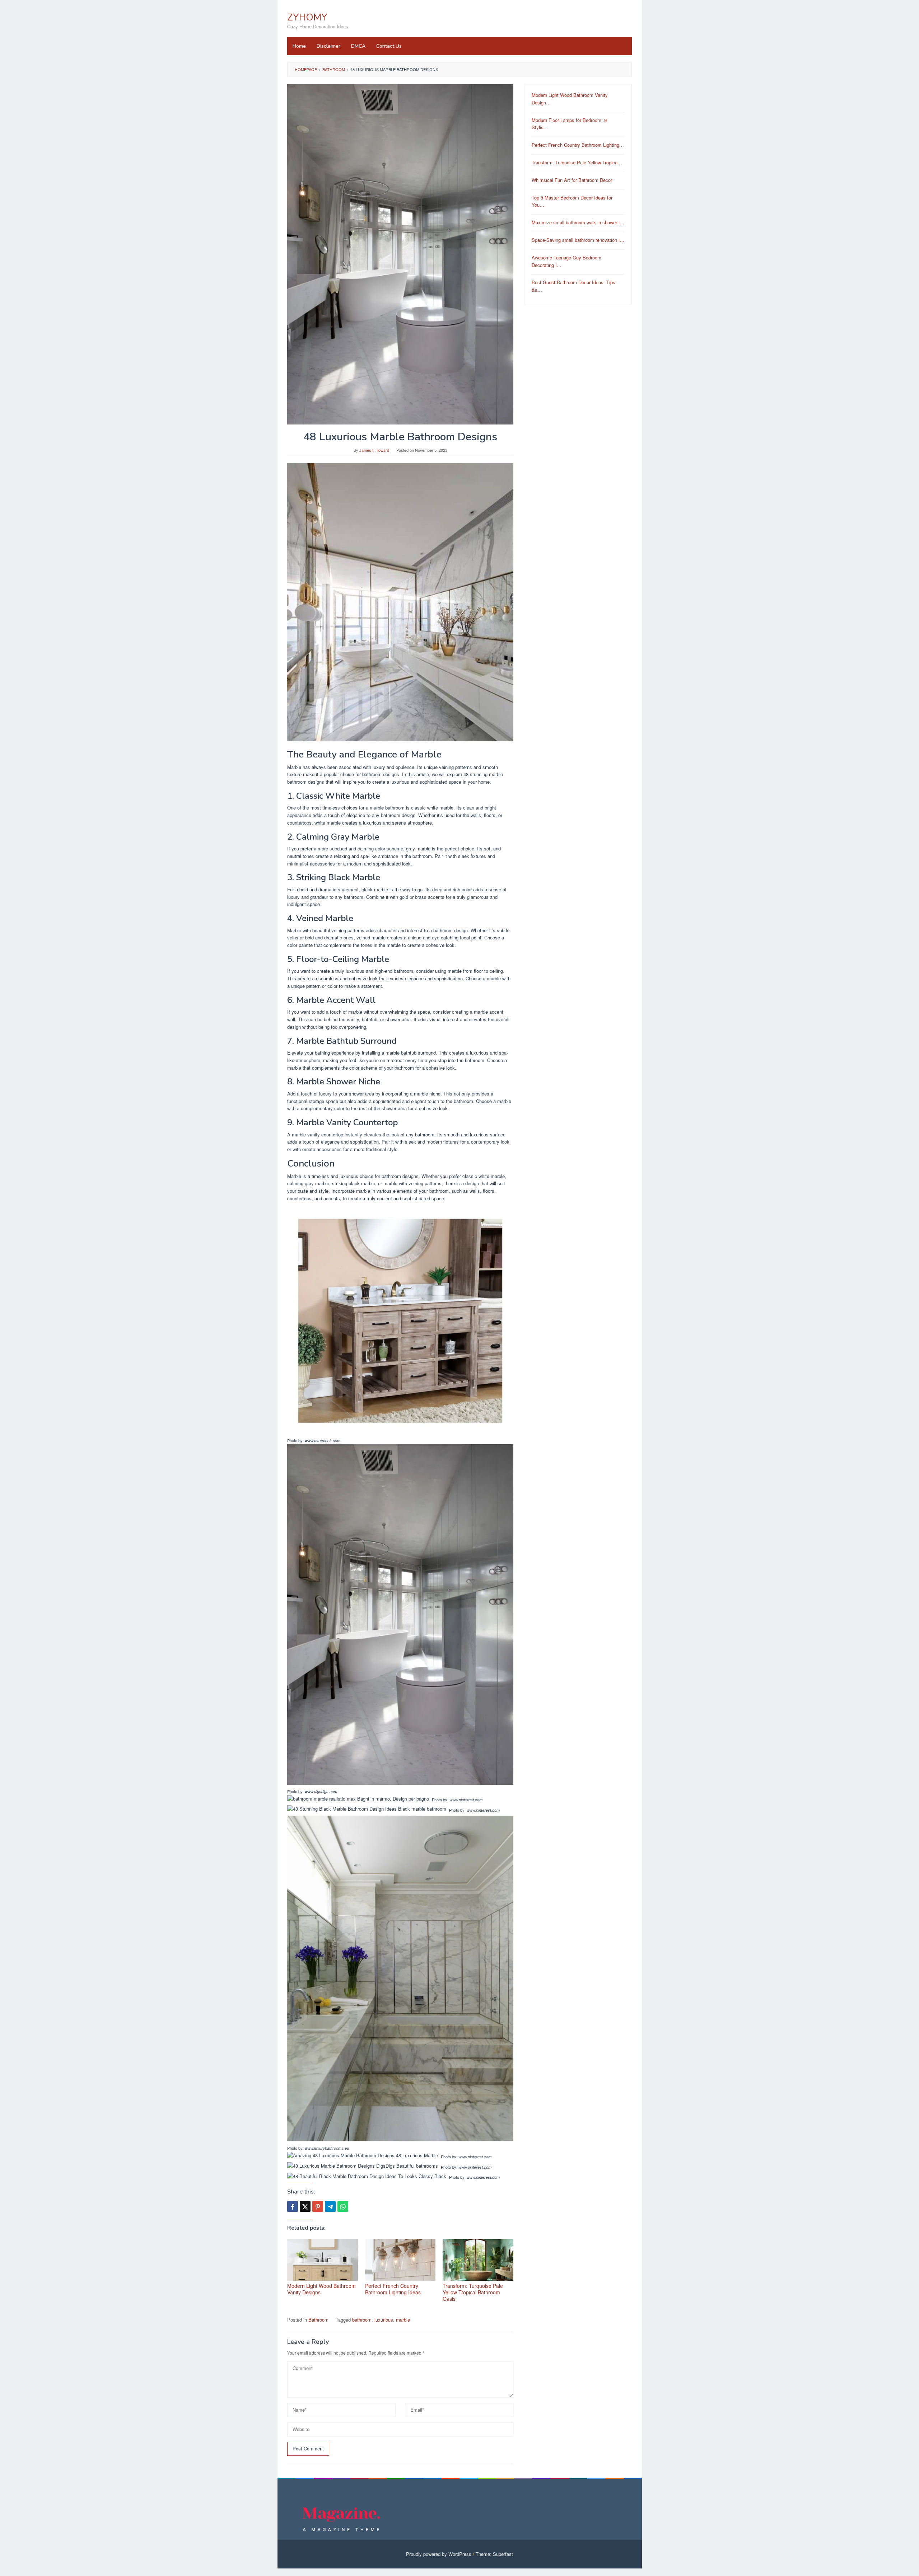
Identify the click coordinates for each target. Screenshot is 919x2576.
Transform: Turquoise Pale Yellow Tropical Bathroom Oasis (473, 2292)
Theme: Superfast (494, 2554)
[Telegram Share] (330, 2206)
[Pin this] (318, 2206)
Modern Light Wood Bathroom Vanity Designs (321, 2289)
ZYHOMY (307, 17)
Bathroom (318, 2320)
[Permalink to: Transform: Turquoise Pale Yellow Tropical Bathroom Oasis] (478, 2260)
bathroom (362, 2320)
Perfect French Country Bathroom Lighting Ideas (393, 2289)
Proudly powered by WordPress (439, 2554)
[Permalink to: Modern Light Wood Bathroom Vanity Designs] (323, 2260)
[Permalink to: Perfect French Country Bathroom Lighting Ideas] (400, 2260)
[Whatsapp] (343, 2206)
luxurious (384, 2320)
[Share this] (293, 2206)
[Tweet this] (305, 2206)
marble (403, 2320)
